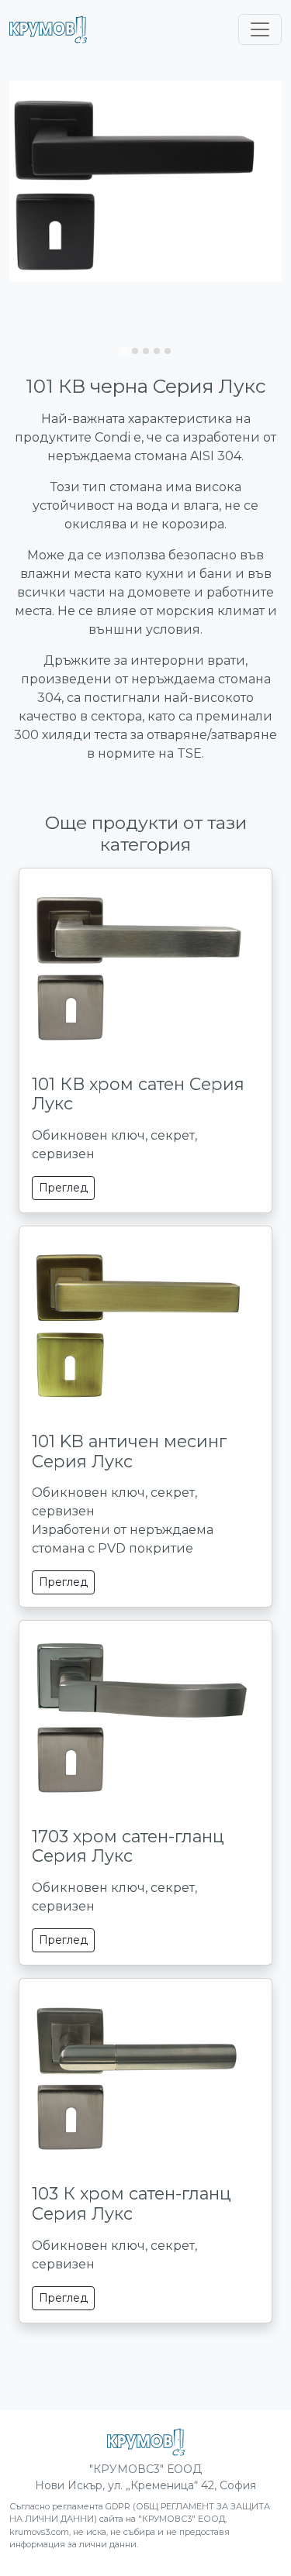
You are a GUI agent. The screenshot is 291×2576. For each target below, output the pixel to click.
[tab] (124, 351)
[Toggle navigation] (260, 29)
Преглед (63, 1188)
